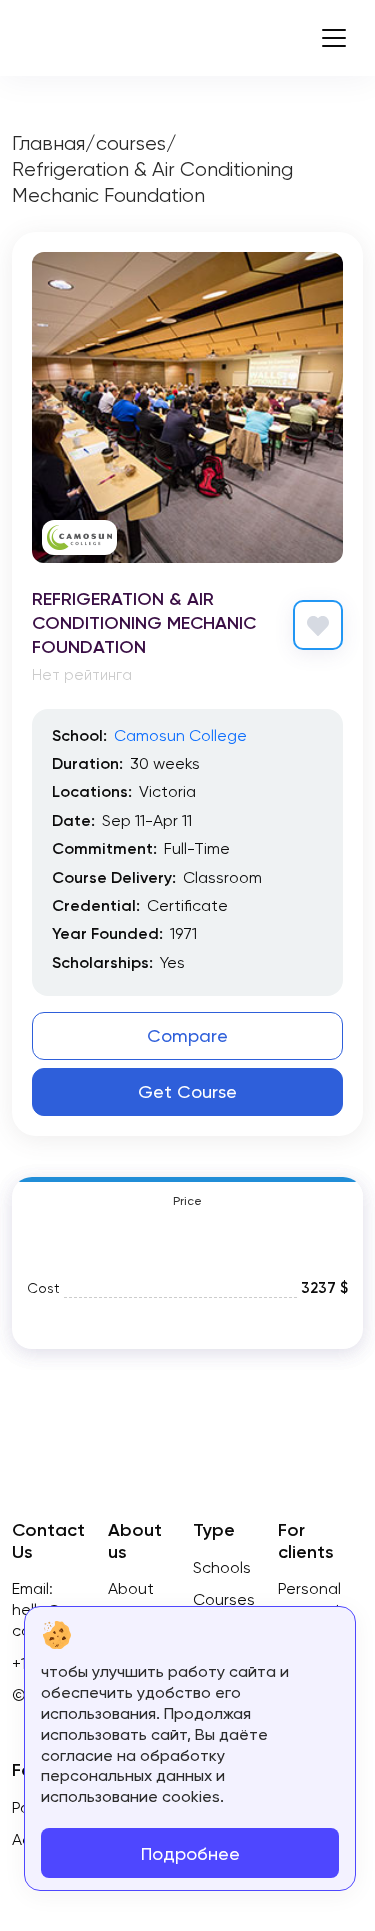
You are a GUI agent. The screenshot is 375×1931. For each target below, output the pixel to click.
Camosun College (180, 735)
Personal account (309, 1599)
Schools (222, 1567)
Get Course (187, 1091)
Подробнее (190, 1853)
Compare (187, 1035)
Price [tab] (187, 1201)
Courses (224, 1599)
